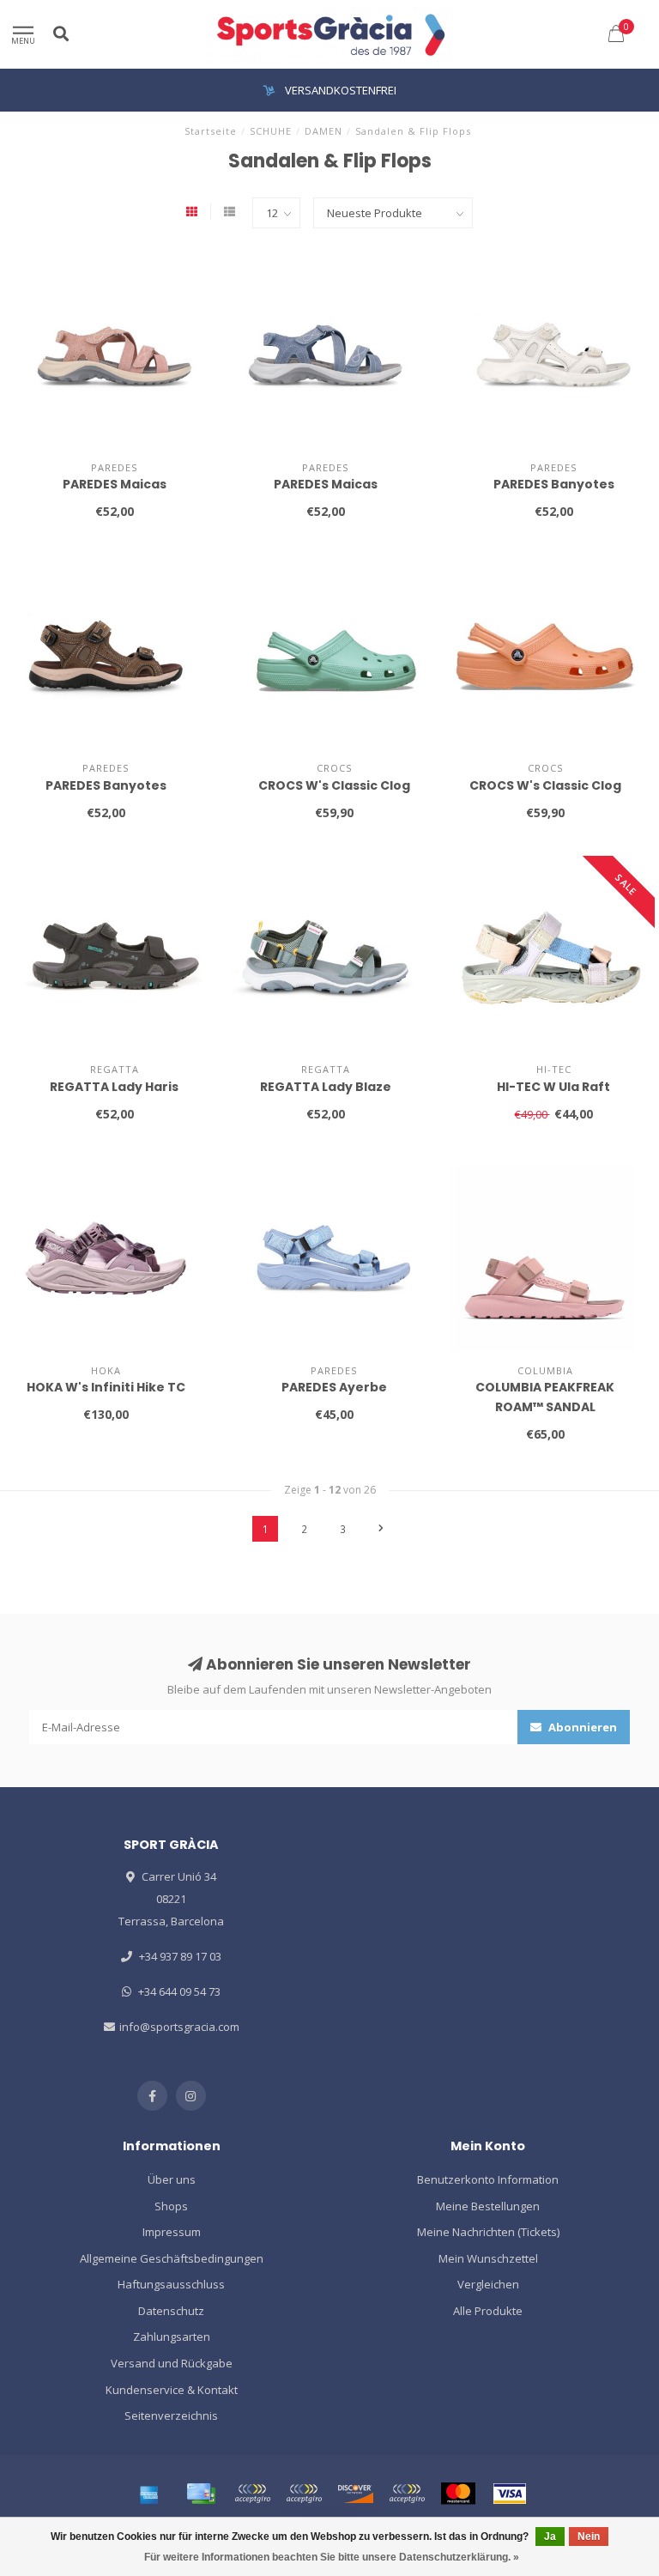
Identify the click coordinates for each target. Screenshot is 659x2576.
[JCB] (407, 2494)
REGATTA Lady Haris (114, 1087)
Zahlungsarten (172, 2337)
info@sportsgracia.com (179, 2027)
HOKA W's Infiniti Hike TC (106, 1387)
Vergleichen (488, 2284)
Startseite (211, 131)
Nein (589, 2537)
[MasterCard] (458, 2494)
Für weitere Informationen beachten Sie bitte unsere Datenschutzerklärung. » (332, 2557)
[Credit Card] (201, 2494)
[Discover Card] (355, 2494)
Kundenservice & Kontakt (172, 2390)
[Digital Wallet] (252, 2494)
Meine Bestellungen (488, 2206)
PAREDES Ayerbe (334, 1387)
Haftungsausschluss (171, 2284)
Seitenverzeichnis (171, 2415)
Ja (550, 2537)
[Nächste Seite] (381, 1529)
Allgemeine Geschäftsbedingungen (172, 2258)
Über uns (172, 2179)
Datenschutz (171, 2311)
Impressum (172, 2232)
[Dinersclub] (304, 2494)
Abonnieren (581, 1727)
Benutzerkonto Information (488, 2179)
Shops (171, 2206)
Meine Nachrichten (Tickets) (488, 2232)
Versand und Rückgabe (172, 2363)
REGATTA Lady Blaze (326, 1087)
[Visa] (510, 2494)
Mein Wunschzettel (488, 2258)
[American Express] (149, 2494)
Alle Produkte (488, 2311)
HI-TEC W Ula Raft (553, 1087)
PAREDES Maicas (115, 484)
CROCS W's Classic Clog (334, 785)
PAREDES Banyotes (554, 484)
